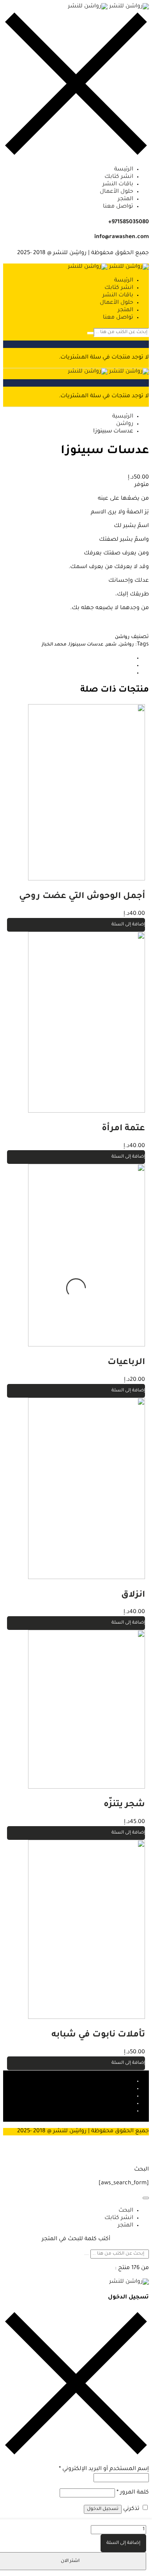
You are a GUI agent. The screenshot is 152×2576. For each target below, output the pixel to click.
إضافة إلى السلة (123, 2543)
